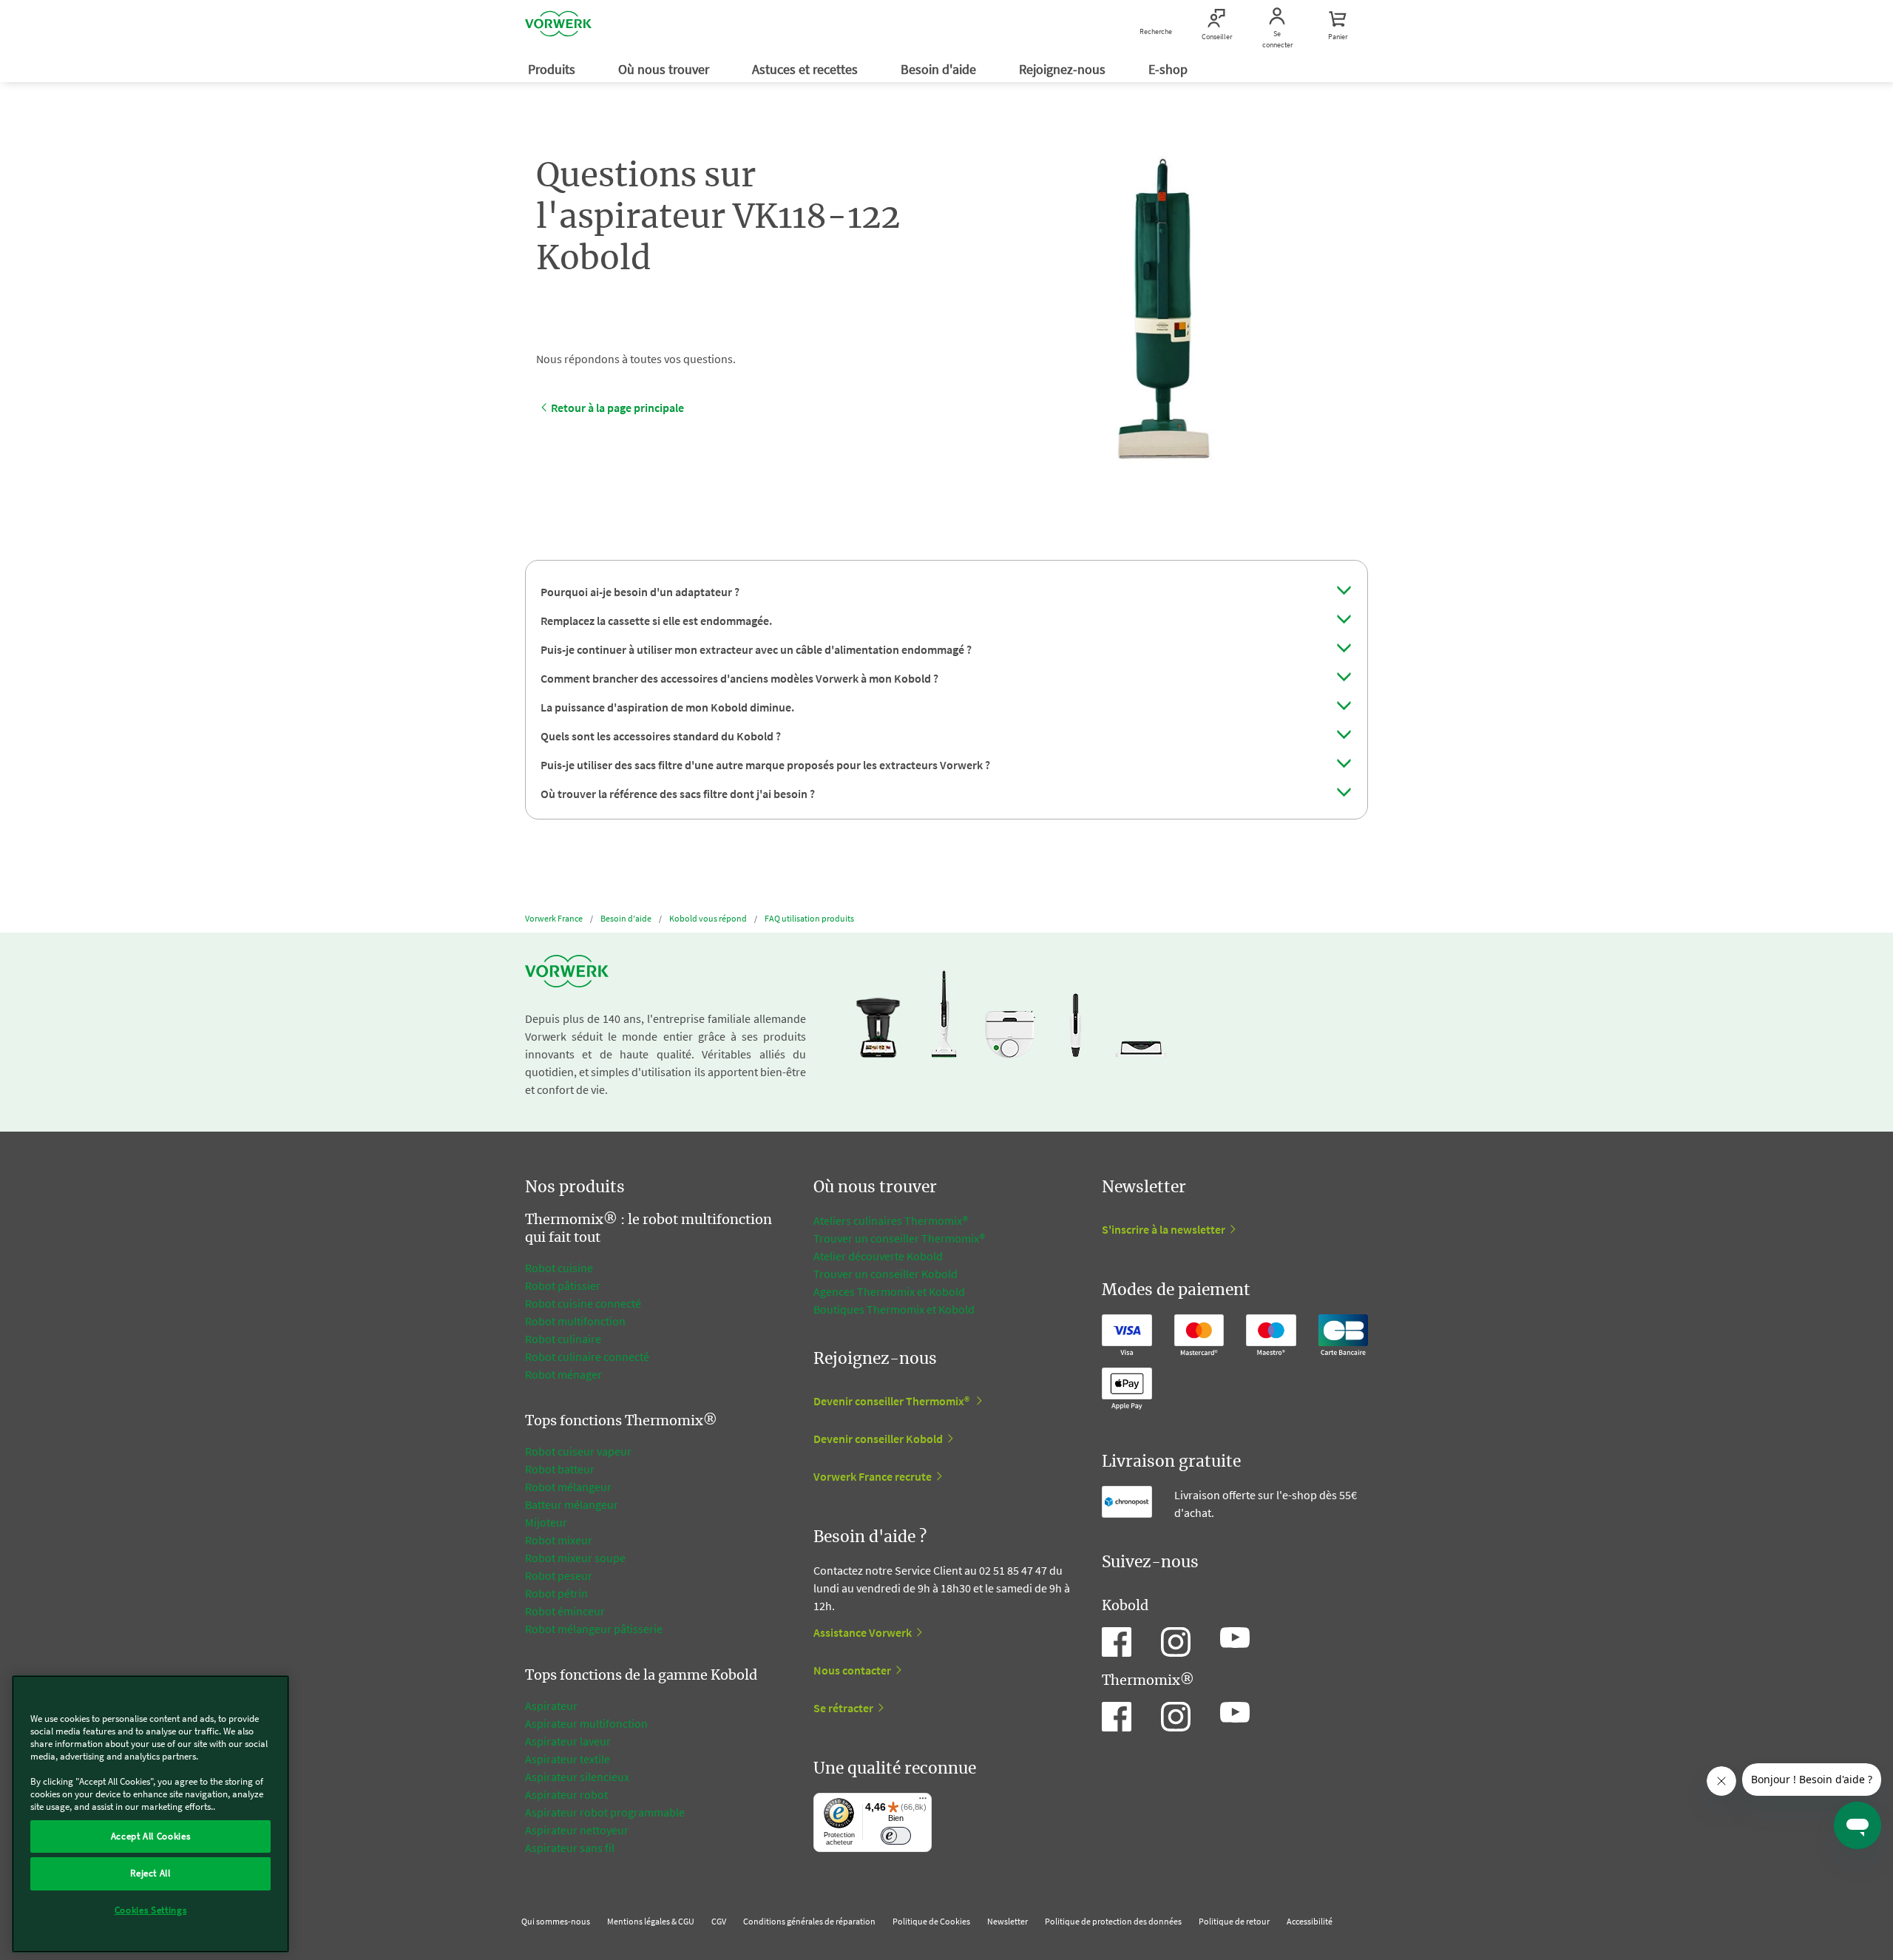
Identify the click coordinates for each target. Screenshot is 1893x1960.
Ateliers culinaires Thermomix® (891, 1220)
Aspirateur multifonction (586, 1723)
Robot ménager (563, 1374)
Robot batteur (560, 1469)
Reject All (150, 1873)
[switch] (896, 1836)
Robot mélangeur (568, 1487)
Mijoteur (546, 1522)
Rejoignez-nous (1064, 69)
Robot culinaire (563, 1339)
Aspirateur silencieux (577, 1777)
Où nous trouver (665, 69)
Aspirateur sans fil (570, 1848)
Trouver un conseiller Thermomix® (899, 1238)
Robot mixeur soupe (575, 1558)
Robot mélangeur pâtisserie (594, 1629)
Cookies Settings (151, 1910)
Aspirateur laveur (568, 1741)
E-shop (1169, 69)
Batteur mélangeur (572, 1504)
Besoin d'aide (940, 69)
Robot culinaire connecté (587, 1356)
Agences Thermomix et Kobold (889, 1291)
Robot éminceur (565, 1611)
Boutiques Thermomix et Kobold (894, 1309)
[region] (150, 1814)
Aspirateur (552, 1706)
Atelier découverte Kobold (878, 1256)
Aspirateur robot (566, 1794)
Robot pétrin (556, 1593)
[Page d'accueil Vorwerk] (558, 26)
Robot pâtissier (563, 1285)
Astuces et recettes (806, 69)
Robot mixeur (559, 1540)
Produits (553, 69)
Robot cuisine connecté (583, 1303)
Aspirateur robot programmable (605, 1812)
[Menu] (923, 1802)
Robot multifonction (575, 1321)
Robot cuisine (559, 1268)
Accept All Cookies (151, 1836)
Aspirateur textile (568, 1759)
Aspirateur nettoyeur (577, 1830)
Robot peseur (559, 1575)
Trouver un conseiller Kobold (885, 1274)
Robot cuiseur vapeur (578, 1451)
